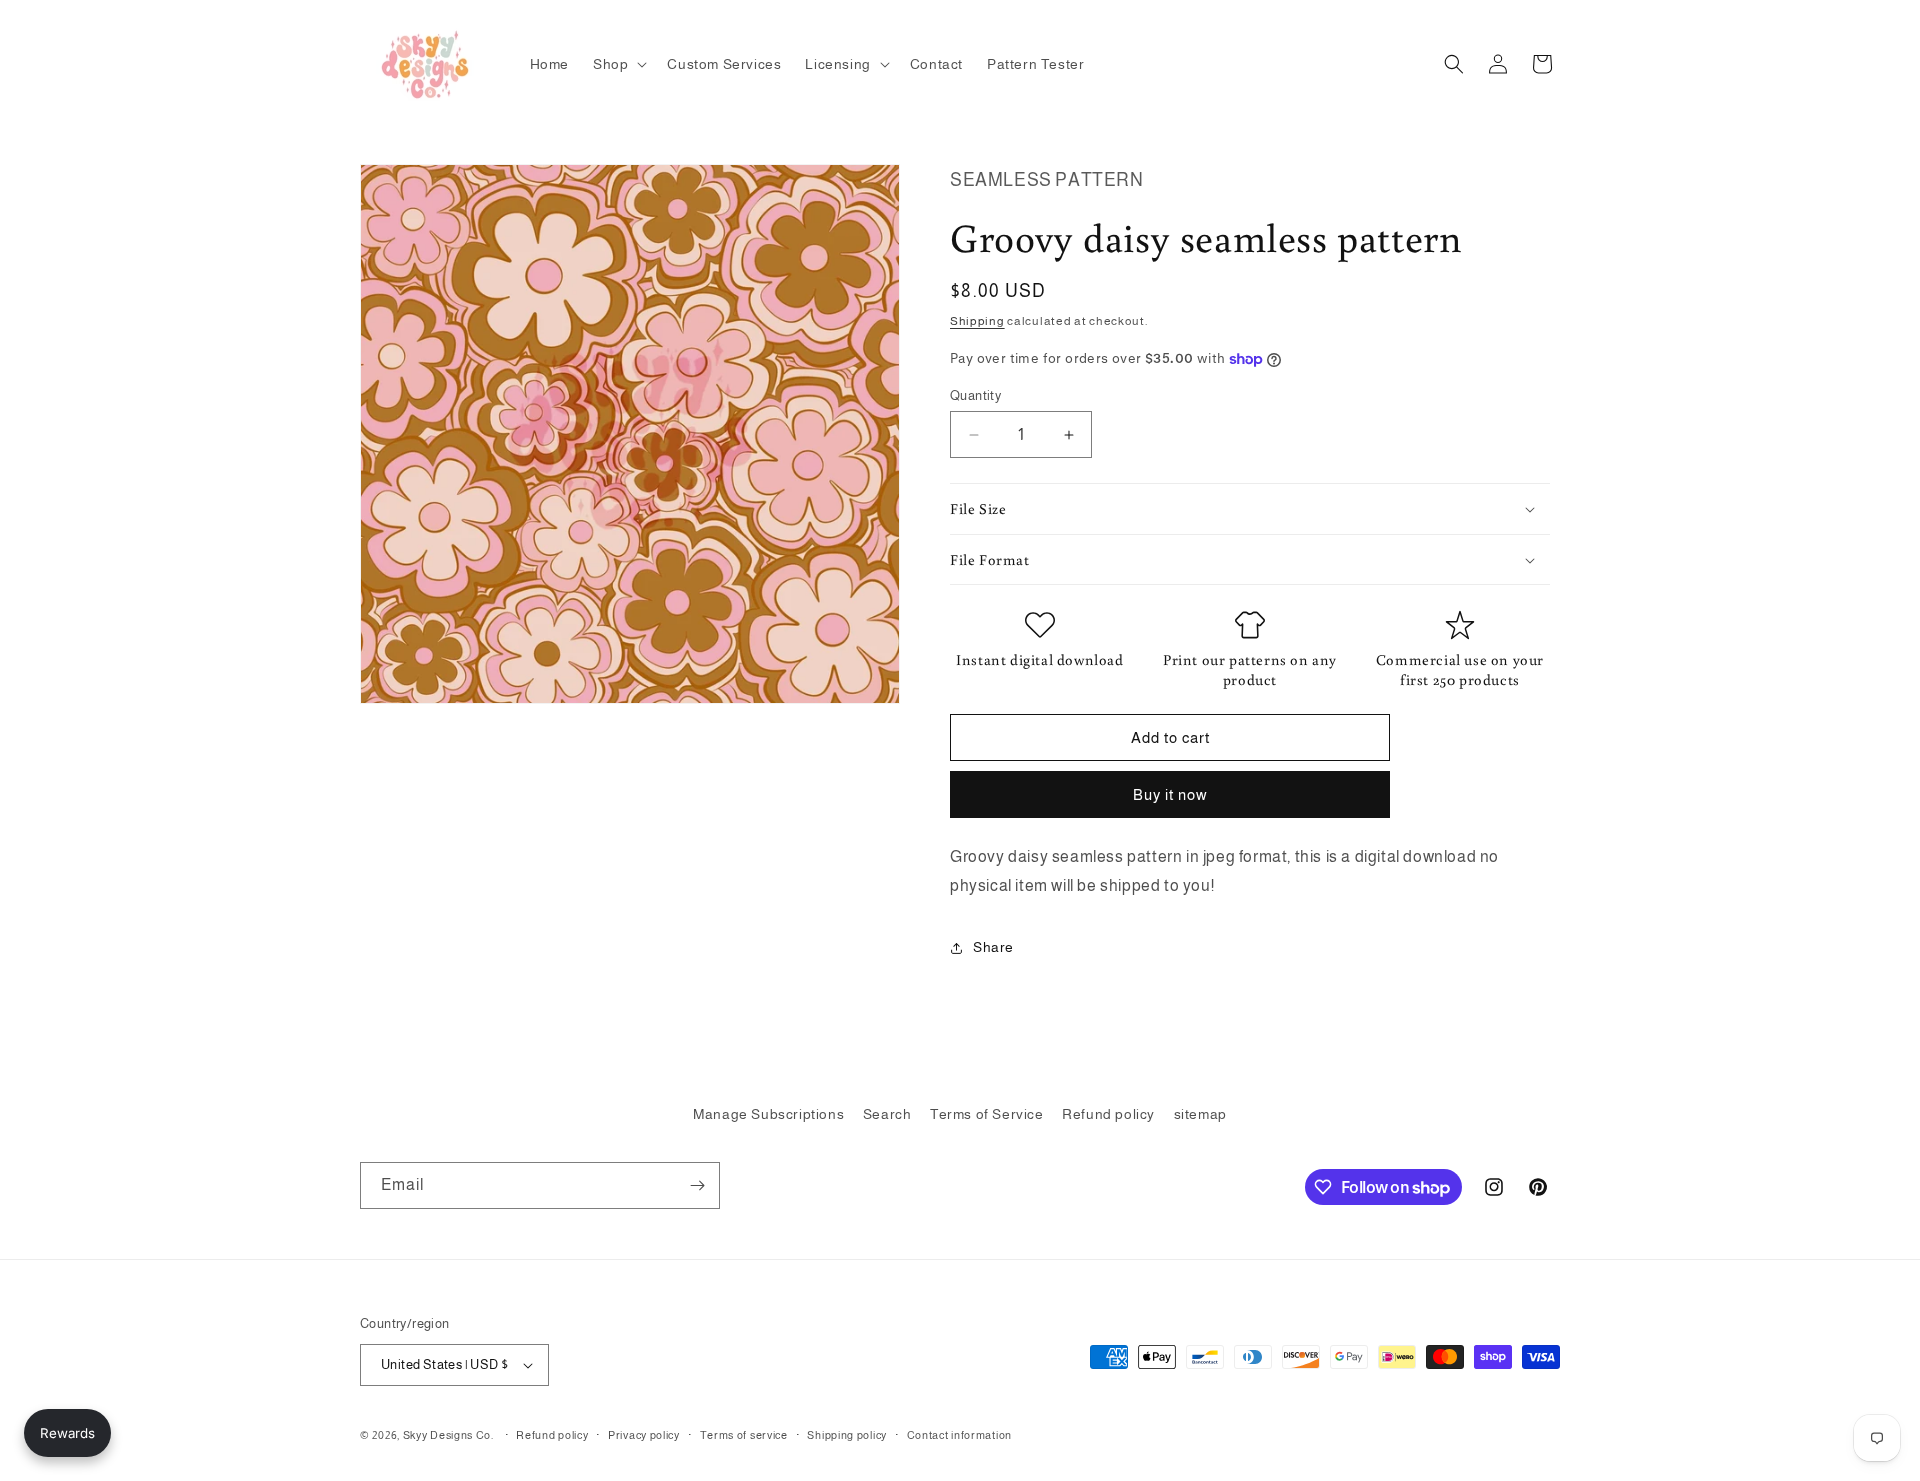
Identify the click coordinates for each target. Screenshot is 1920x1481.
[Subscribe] (697, 1185)
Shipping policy (847, 1435)
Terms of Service (987, 1114)
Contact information (959, 1435)
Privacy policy (644, 1435)
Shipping (977, 321)
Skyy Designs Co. (448, 1435)
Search (887, 1114)
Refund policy (1108, 1114)
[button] (618, 64)
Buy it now (1170, 794)
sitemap (1200, 1114)
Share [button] (993, 947)
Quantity (975, 395)
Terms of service (744, 1435)
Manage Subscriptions (768, 1114)
